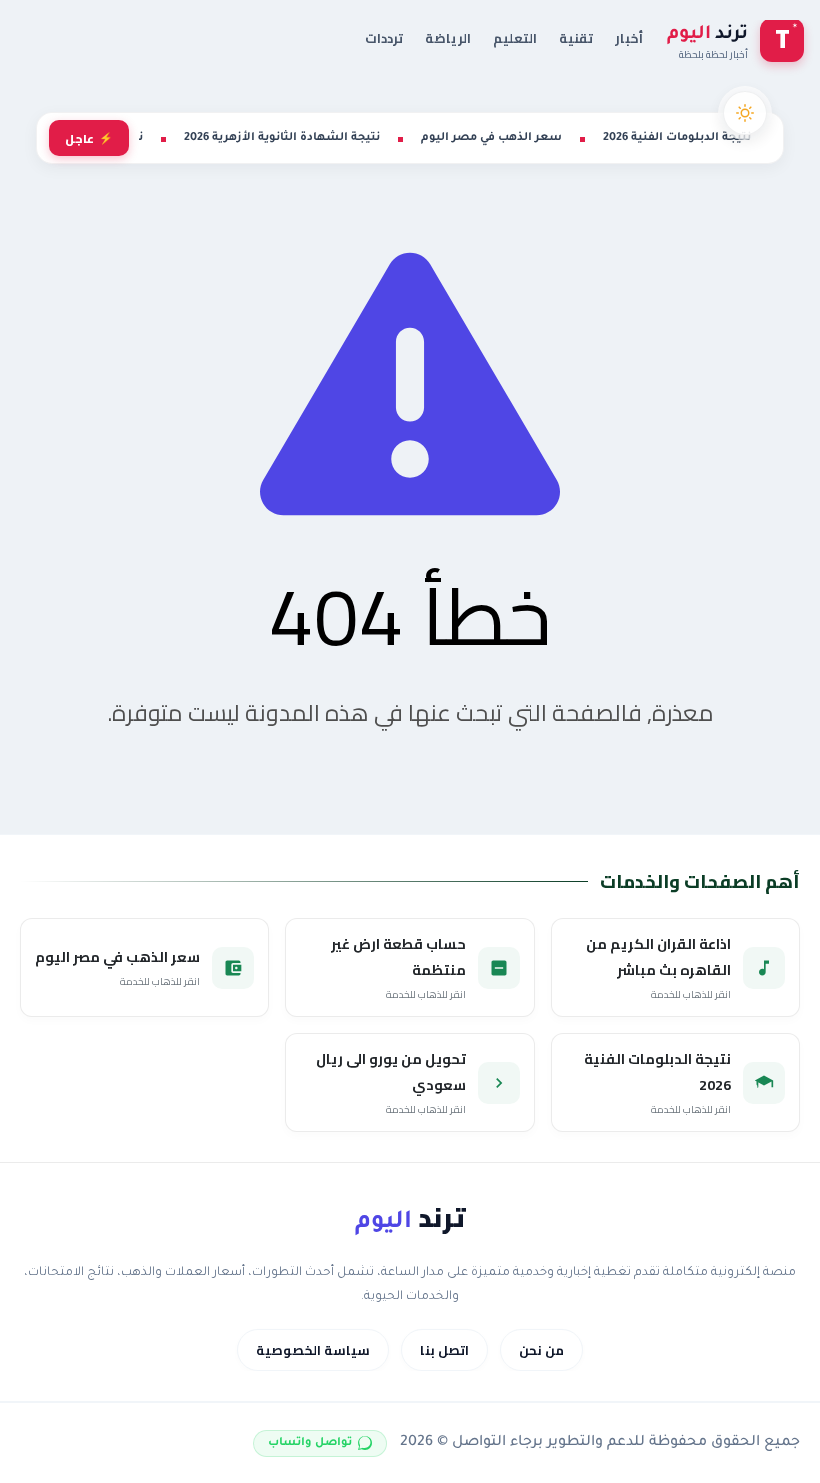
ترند (410, 1217)
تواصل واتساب (310, 1443)
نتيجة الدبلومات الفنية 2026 (677, 138)
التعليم (515, 38)
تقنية (576, 38)
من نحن (541, 1350)
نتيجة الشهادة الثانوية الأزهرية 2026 (282, 138)
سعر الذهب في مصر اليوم (491, 138)
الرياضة (448, 38)
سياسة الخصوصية (313, 1350)
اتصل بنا (444, 1350)
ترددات (384, 38)
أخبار (629, 38)
